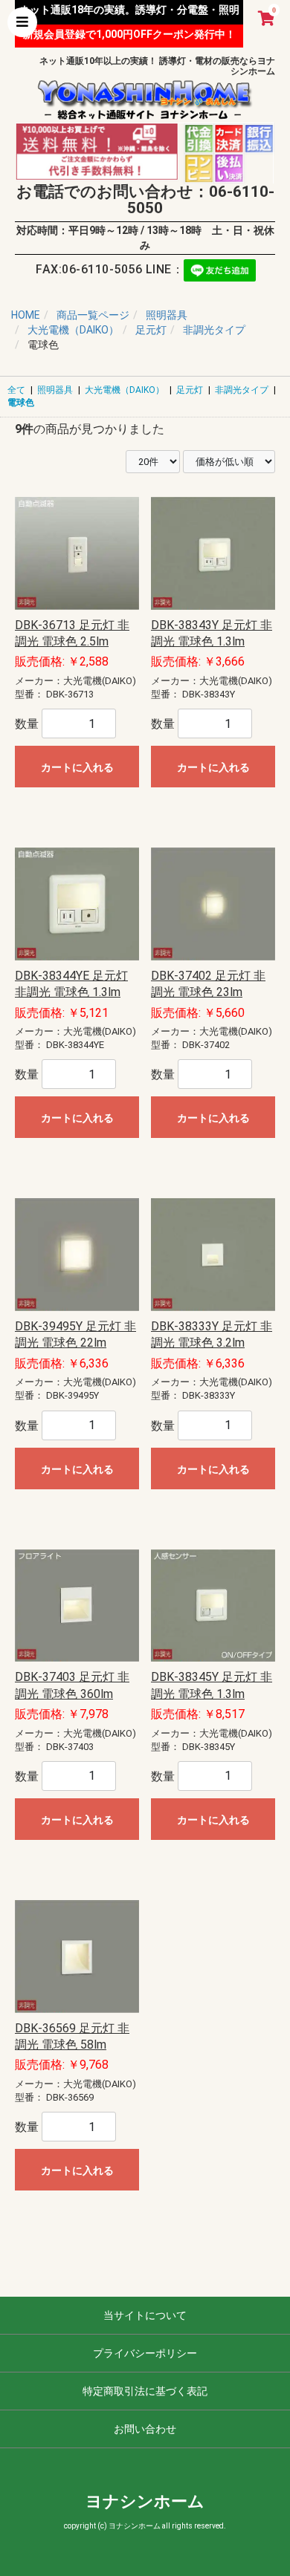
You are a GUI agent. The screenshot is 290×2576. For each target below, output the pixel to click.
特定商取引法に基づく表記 (145, 2391)
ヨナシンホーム (145, 2501)
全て (16, 390)
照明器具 (55, 390)
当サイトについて (145, 2315)
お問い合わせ (145, 2429)
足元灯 (190, 390)
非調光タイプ (242, 390)
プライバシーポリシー (145, 2353)
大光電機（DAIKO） (125, 390)
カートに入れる (77, 767)
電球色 (21, 403)
